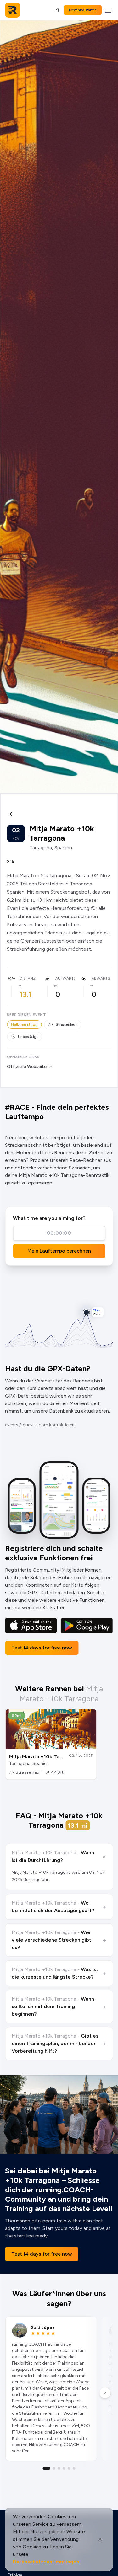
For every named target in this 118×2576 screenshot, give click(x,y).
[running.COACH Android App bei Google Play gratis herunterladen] (87, 1626)
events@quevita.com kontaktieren (40, 1425)
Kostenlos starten (83, 10)
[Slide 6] (74, 2468)
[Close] (100, 2539)
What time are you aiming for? (49, 1218)
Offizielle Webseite (27, 1067)
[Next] (105, 2393)
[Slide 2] (54, 2468)
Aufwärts (66, 978)
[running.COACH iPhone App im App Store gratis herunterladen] (31, 1626)
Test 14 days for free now (42, 1648)
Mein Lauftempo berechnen (59, 1251)
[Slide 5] (69, 2468)
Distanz (28, 978)
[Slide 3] (59, 2468)
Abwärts (101, 978)
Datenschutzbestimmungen (46, 2562)
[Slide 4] (64, 2468)
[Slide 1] (47, 2468)
